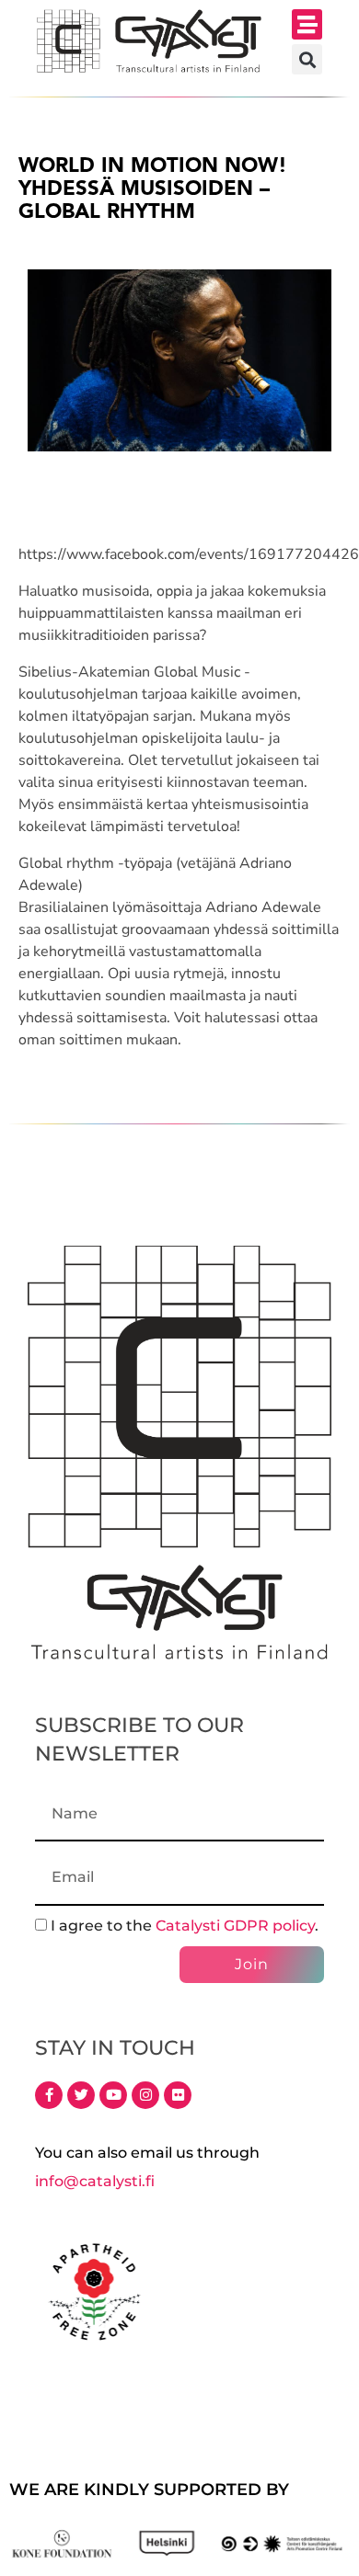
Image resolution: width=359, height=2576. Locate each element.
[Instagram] (145, 2095)
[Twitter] (81, 2095)
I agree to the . (185, 1926)
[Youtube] (113, 2095)
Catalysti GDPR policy (235, 1926)
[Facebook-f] (49, 2095)
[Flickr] (178, 2095)
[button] (307, 24)
